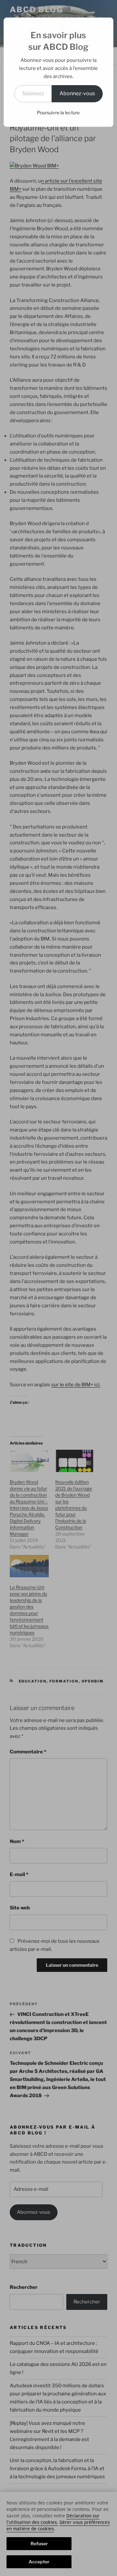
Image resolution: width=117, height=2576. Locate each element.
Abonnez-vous (77, 93)
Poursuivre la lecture (58, 112)
